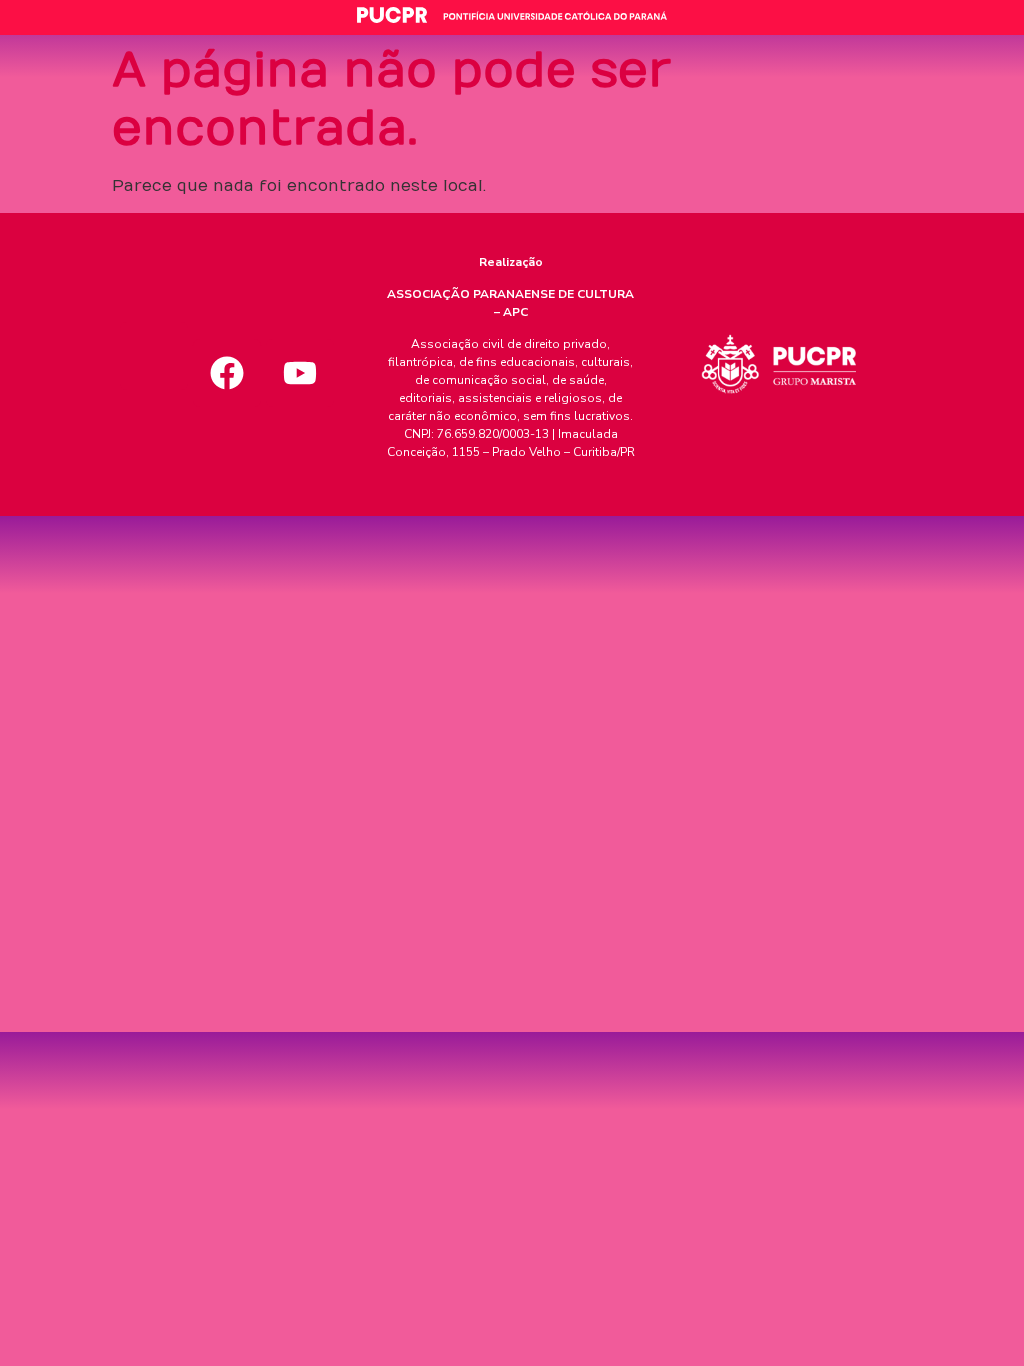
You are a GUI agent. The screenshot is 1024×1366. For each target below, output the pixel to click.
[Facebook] (227, 373)
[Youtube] (300, 373)
